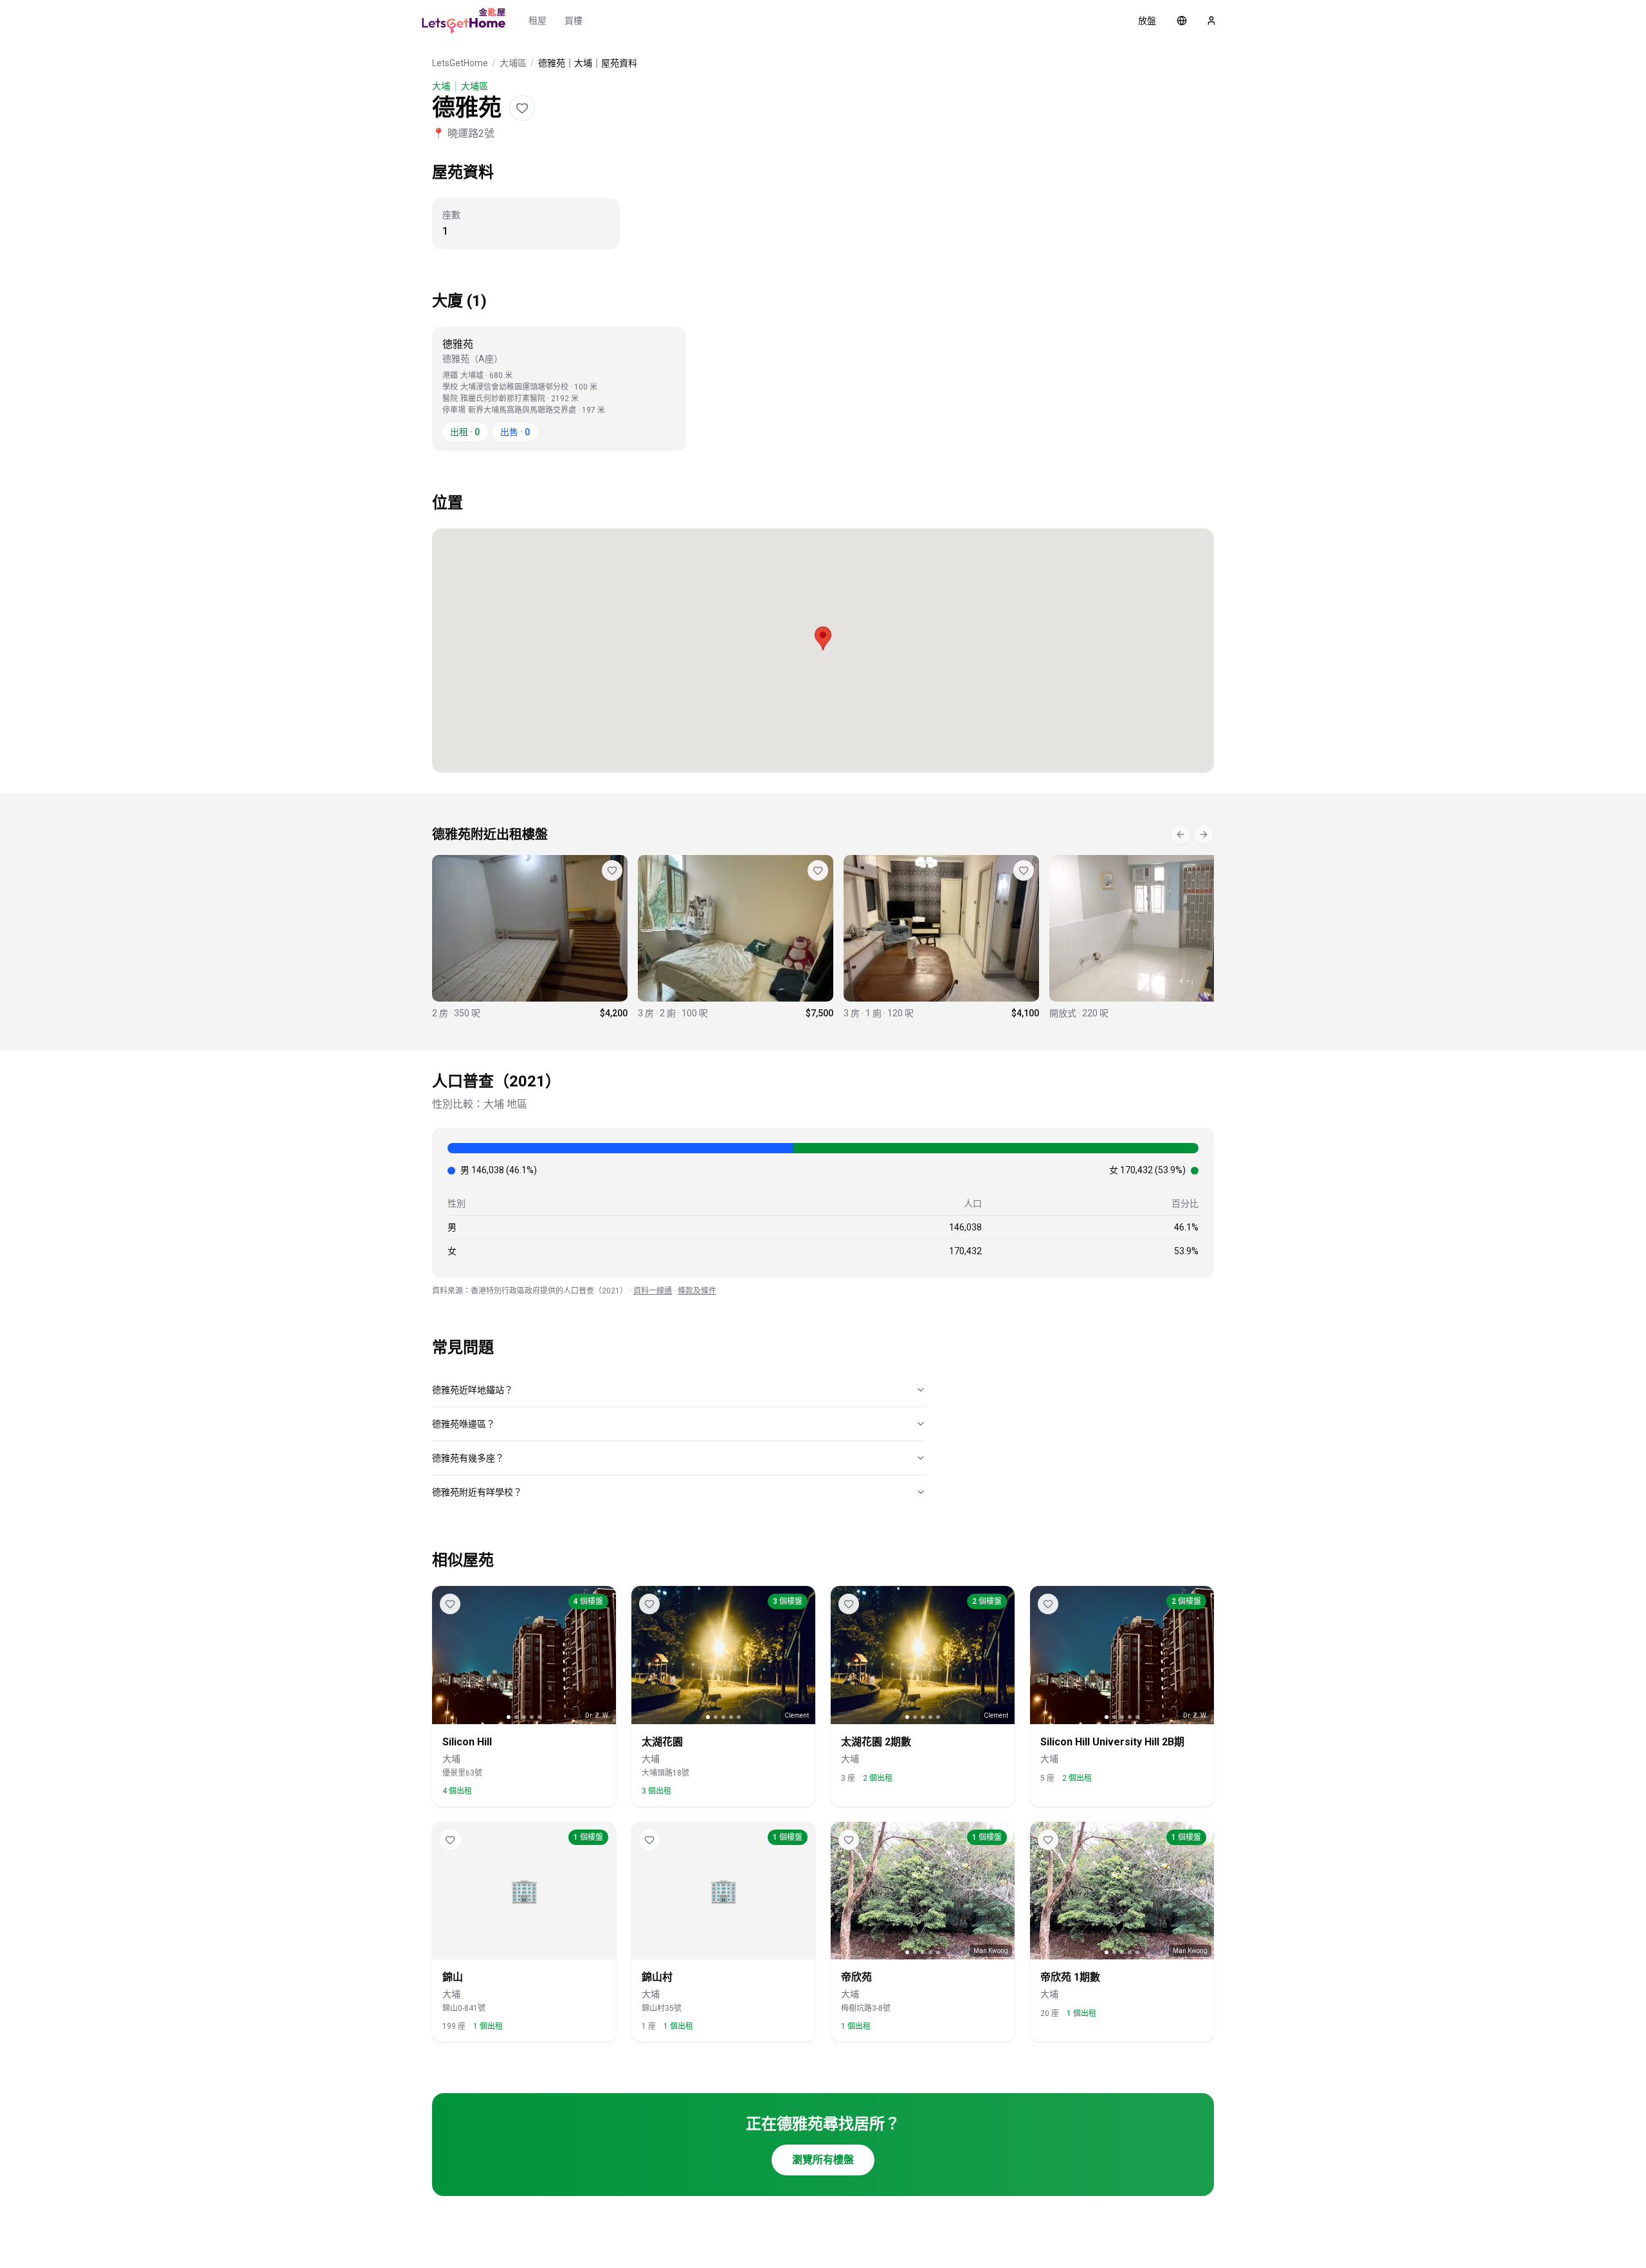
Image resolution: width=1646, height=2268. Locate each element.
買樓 (574, 21)
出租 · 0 (465, 432)
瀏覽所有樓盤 (823, 2160)
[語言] (1182, 21)
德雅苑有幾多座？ (468, 1458)
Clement (797, 1715)
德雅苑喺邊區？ (464, 1424)
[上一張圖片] (446, 1655)
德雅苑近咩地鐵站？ (473, 1390)
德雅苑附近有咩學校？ (477, 1492)
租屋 (538, 21)
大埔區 (513, 63)
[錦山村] (1147, 937)
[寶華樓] (941, 937)
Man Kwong (991, 1951)
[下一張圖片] (602, 1655)
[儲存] (522, 108)
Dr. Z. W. (597, 1715)
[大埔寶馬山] (736, 937)
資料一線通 (653, 1291)
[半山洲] (530, 937)
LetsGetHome (460, 63)
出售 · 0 (515, 432)
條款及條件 (697, 1291)
